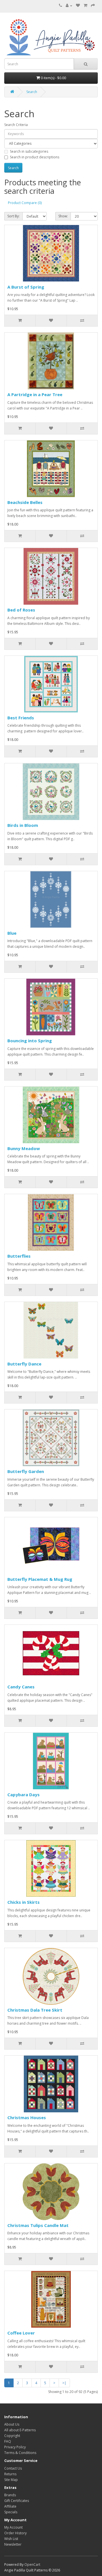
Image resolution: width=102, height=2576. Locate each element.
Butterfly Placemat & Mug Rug (40, 1579)
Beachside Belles (25, 502)
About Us (12, 2424)
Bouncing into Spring (30, 1041)
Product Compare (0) (25, 203)
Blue (12, 933)
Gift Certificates (17, 2501)
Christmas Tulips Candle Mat (38, 2225)
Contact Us (13, 2468)
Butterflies (19, 1256)
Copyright (12, 2436)
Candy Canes (21, 1687)
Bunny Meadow (24, 1148)
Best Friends (21, 718)
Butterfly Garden (26, 1471)
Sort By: (13, 216)
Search (32, 92)
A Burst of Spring (26, 287)
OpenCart (32, 2565)
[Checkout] (93, 6)
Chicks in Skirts (24, 1902)
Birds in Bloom (23, 825)
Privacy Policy (15, 2447)
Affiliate (10, 2506)
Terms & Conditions (20, 2453)
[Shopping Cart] (85, 6)
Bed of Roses (21, 610)
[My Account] (69, 6)
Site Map (11, 2480)
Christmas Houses (27, 2117)
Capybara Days (24, 1795)
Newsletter (13, 2544)
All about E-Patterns (20, 2430)
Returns (10, 2474)
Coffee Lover (21, 2333)
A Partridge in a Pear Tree (35, 394)
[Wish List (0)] (78, 6)
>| (64, 2383)
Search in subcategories (29, 151)
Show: (63, 216)
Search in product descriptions (35, 157)
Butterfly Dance (24, 1364)
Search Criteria (16, 125)
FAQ (8, 2441)
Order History (15, 2533)
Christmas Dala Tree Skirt (35, 2010)
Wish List (11, 2539)
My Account (13, 2527)
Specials (11, 2512)
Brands (10, 2495)
